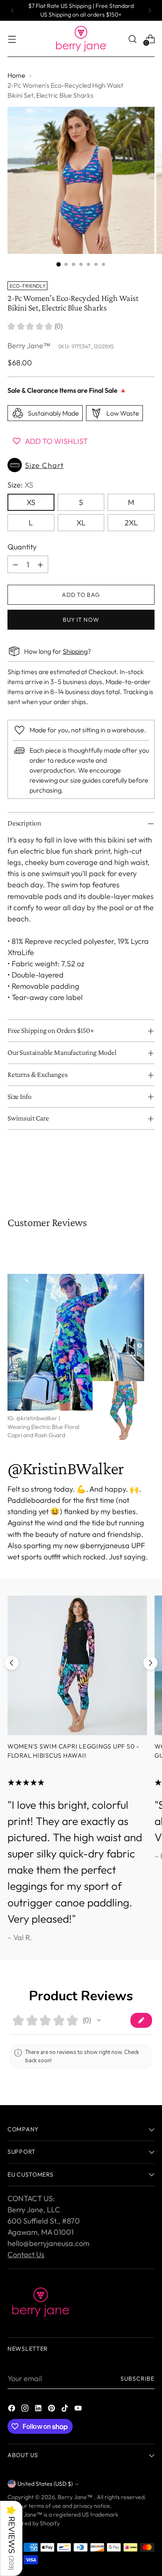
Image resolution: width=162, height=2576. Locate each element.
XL (81, 523)
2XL (131, 523)
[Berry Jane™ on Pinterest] (52, 2410)
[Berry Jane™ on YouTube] (79, 2410)
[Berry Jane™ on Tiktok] (66, 2410)
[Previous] (12, 10)
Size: (20, 485)
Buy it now (81, 620)
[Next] (150, 10)
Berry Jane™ (29, 346)
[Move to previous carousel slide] (12, 1663)
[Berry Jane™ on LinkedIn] (39, 2410)
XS (31, 502)
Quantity (22, 547)
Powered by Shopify (34, 2523)
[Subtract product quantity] (15, 564)
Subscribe (137, 2379)
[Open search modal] (132, 39)
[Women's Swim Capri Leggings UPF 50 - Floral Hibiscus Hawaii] (77, 1665)
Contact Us (26, 2255)
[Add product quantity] (40, 564)
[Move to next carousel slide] (150, 1663)
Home (16, 75)
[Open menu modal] (12, 39)
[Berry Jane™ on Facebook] (12, 2410)
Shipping (75, 651)
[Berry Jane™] (81, 39)
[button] (81, 465)
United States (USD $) (45, 2484)
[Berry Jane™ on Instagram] (26, 2410)
